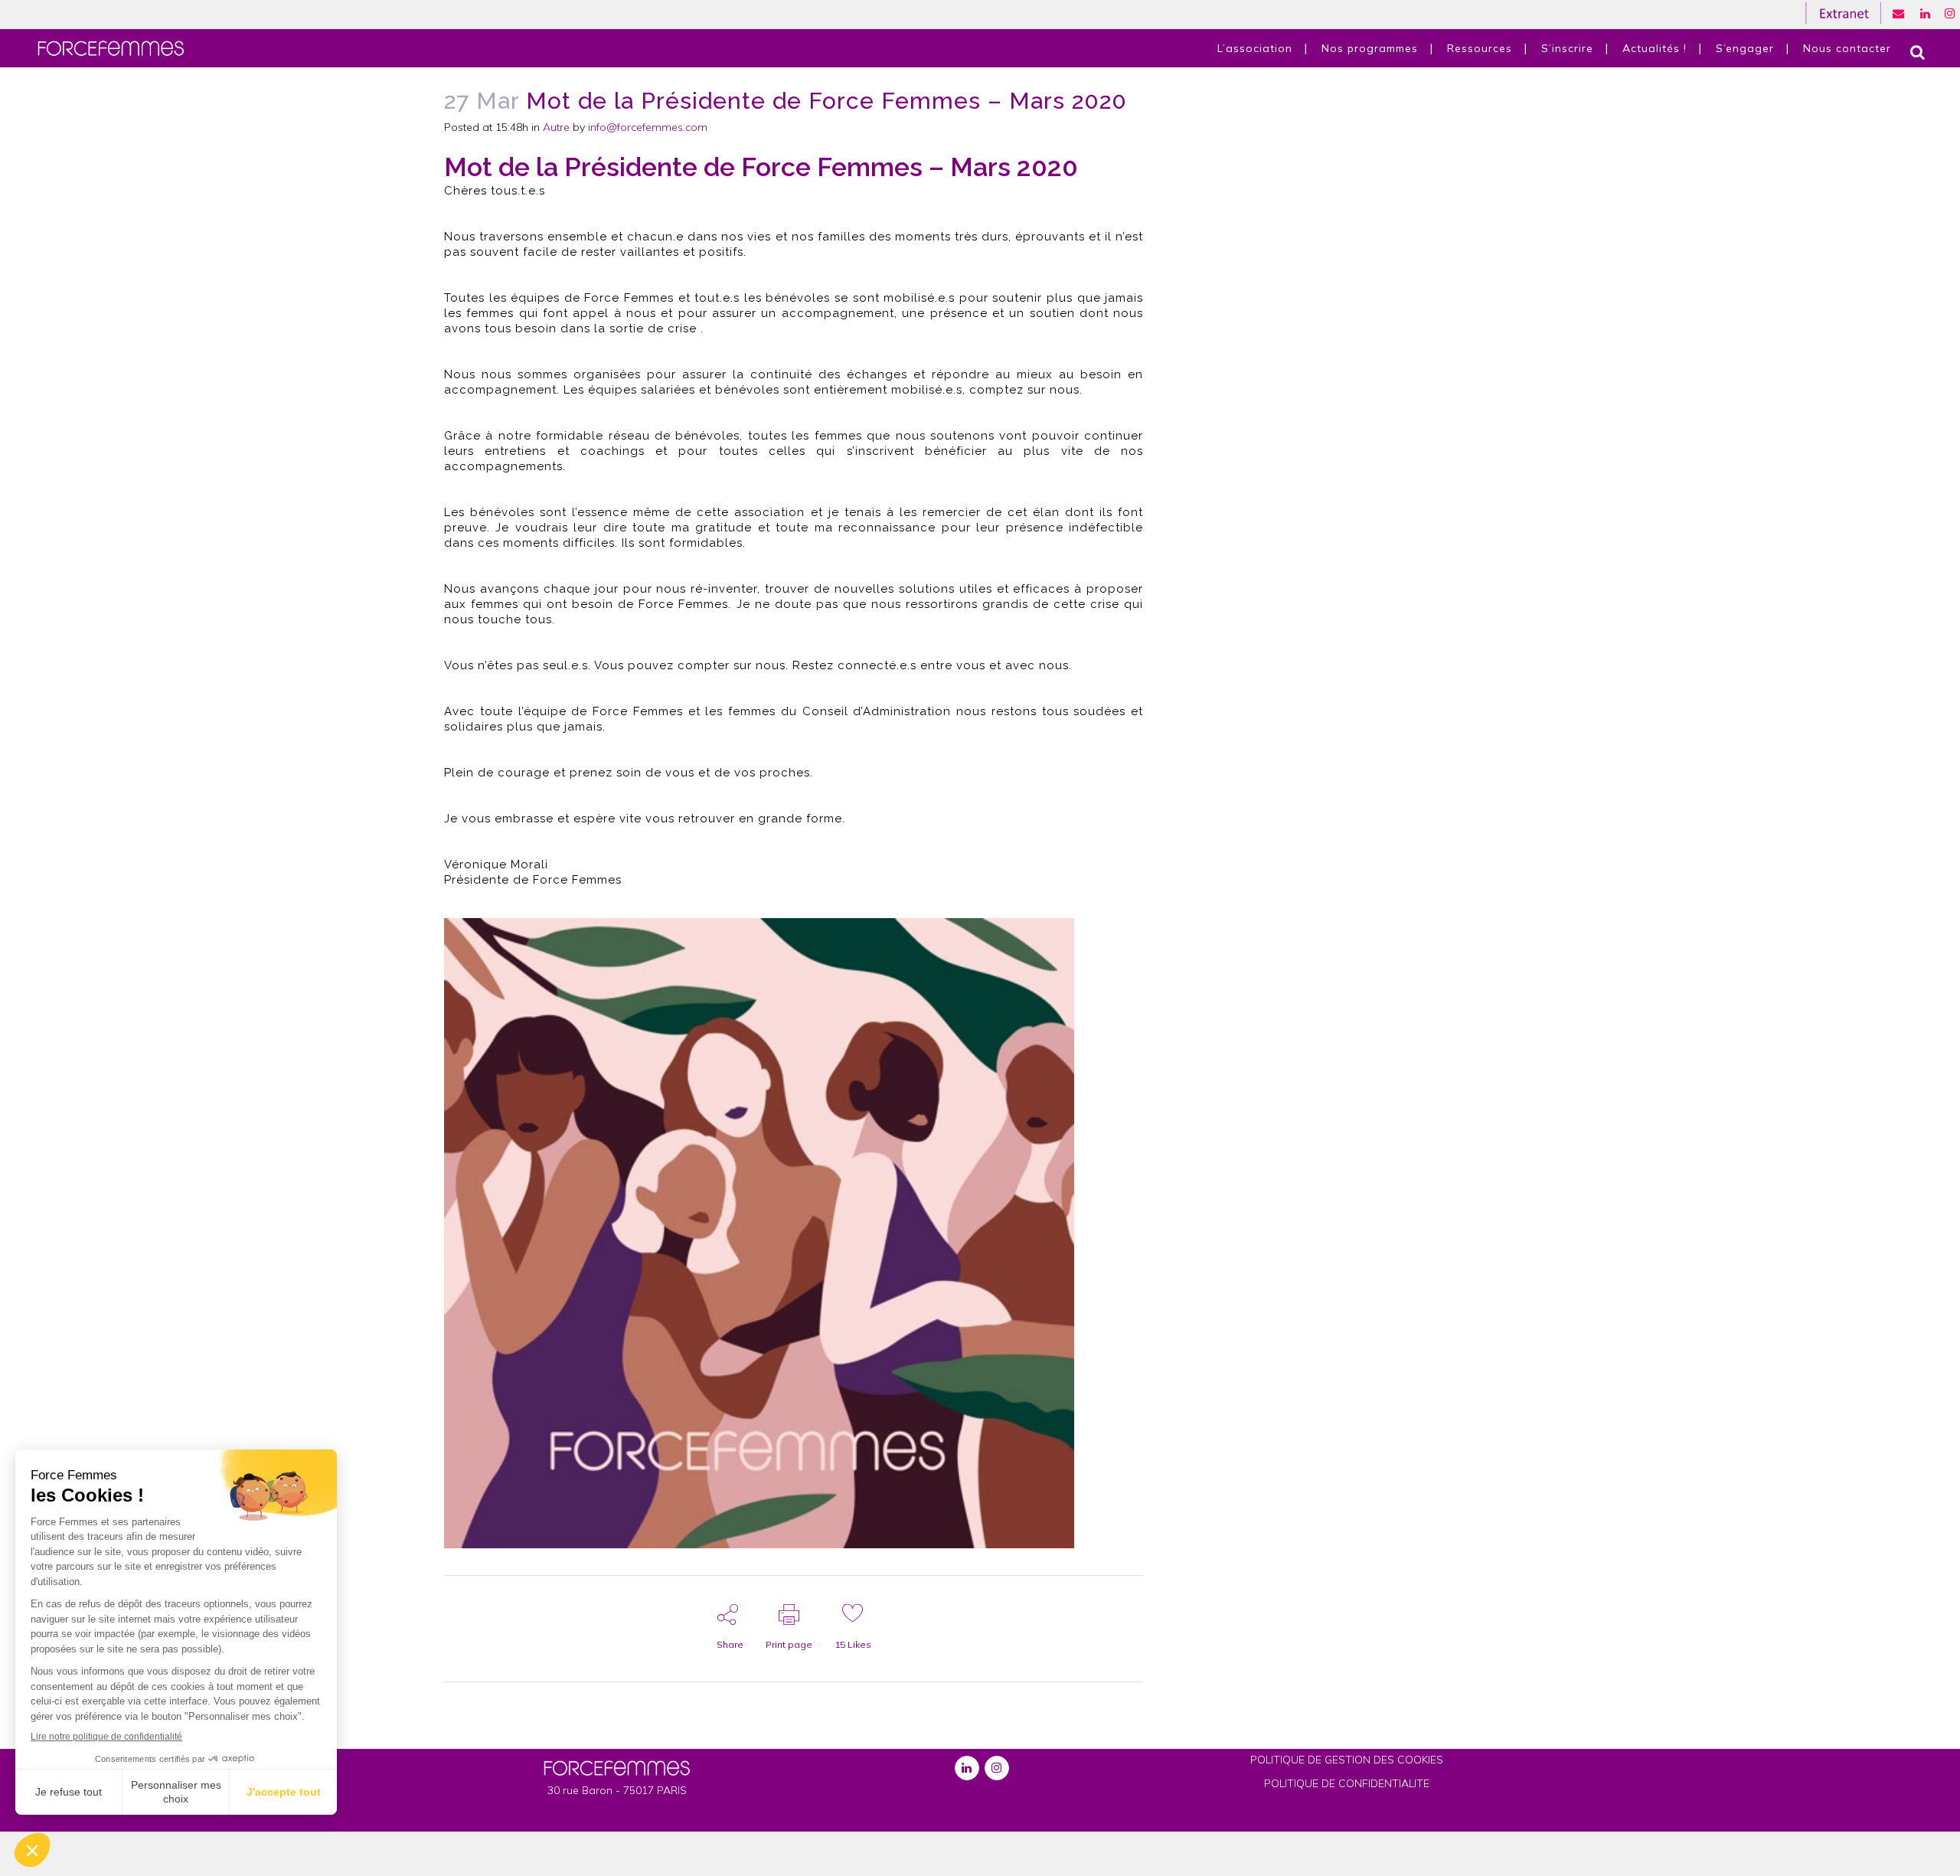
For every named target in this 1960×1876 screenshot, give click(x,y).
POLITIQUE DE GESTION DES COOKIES (1347, 1760)
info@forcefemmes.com (648, 127)
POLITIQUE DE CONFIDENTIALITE (1347, 1783)
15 (853, 1644)
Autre (556, 127)
